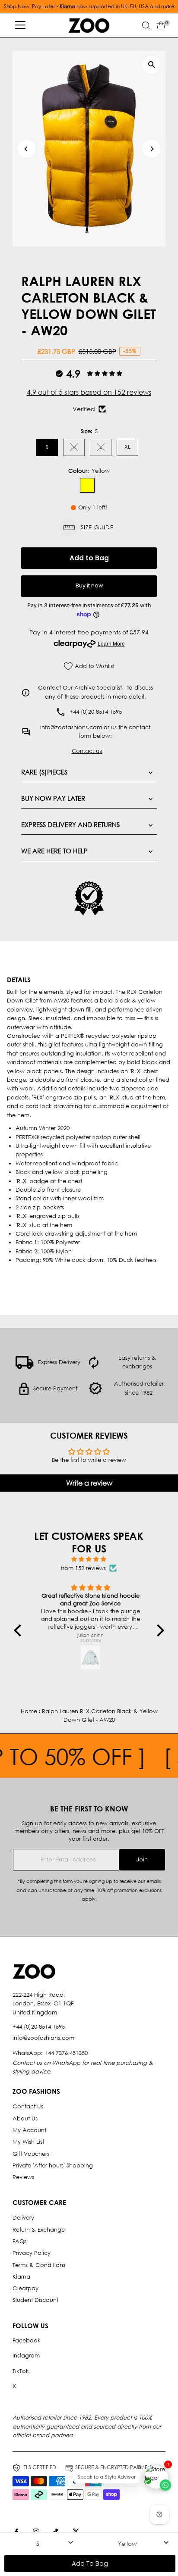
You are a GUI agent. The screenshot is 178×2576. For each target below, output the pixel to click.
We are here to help (54, 851)
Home (29, 1711)
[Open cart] (161, 25)
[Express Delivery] (25, 1367)
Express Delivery (59, 1362)
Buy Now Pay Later (53, 798)
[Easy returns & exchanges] (94, 1367)
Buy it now (89, 585)
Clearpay (25, 2288)
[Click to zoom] (151, 65)
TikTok (21, 2371)
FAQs (19, 2241)
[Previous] (27, 149)
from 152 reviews (83, 1568)
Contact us (87, 751)
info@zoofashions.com (43, 2038)
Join (142, 1859)
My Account (29, 2130)
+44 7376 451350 (66, 2053)
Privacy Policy (32, 2253)
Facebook (27, 2340)
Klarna (21, 2277)
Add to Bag (89, 558)
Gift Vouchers (31, 2154)
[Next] (151, 149)
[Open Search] (146, 25)
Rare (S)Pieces (44, 772)
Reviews (23, 2177)
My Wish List (28, 2142)
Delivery (23, 2218)
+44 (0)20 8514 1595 (39, 2027)
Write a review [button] (89, 1483)
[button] (89, 528)
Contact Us (28, 2106)
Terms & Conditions (39, 2265)
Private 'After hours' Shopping (53, 2165)
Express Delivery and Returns (70, 824)
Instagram (26, 2356)
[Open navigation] (20, 25)
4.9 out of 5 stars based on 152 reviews (89, 392)
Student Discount (35, 2300)
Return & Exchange (39, 2230)
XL (127, 447)
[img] (89, 1559)
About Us (25, 2119)
